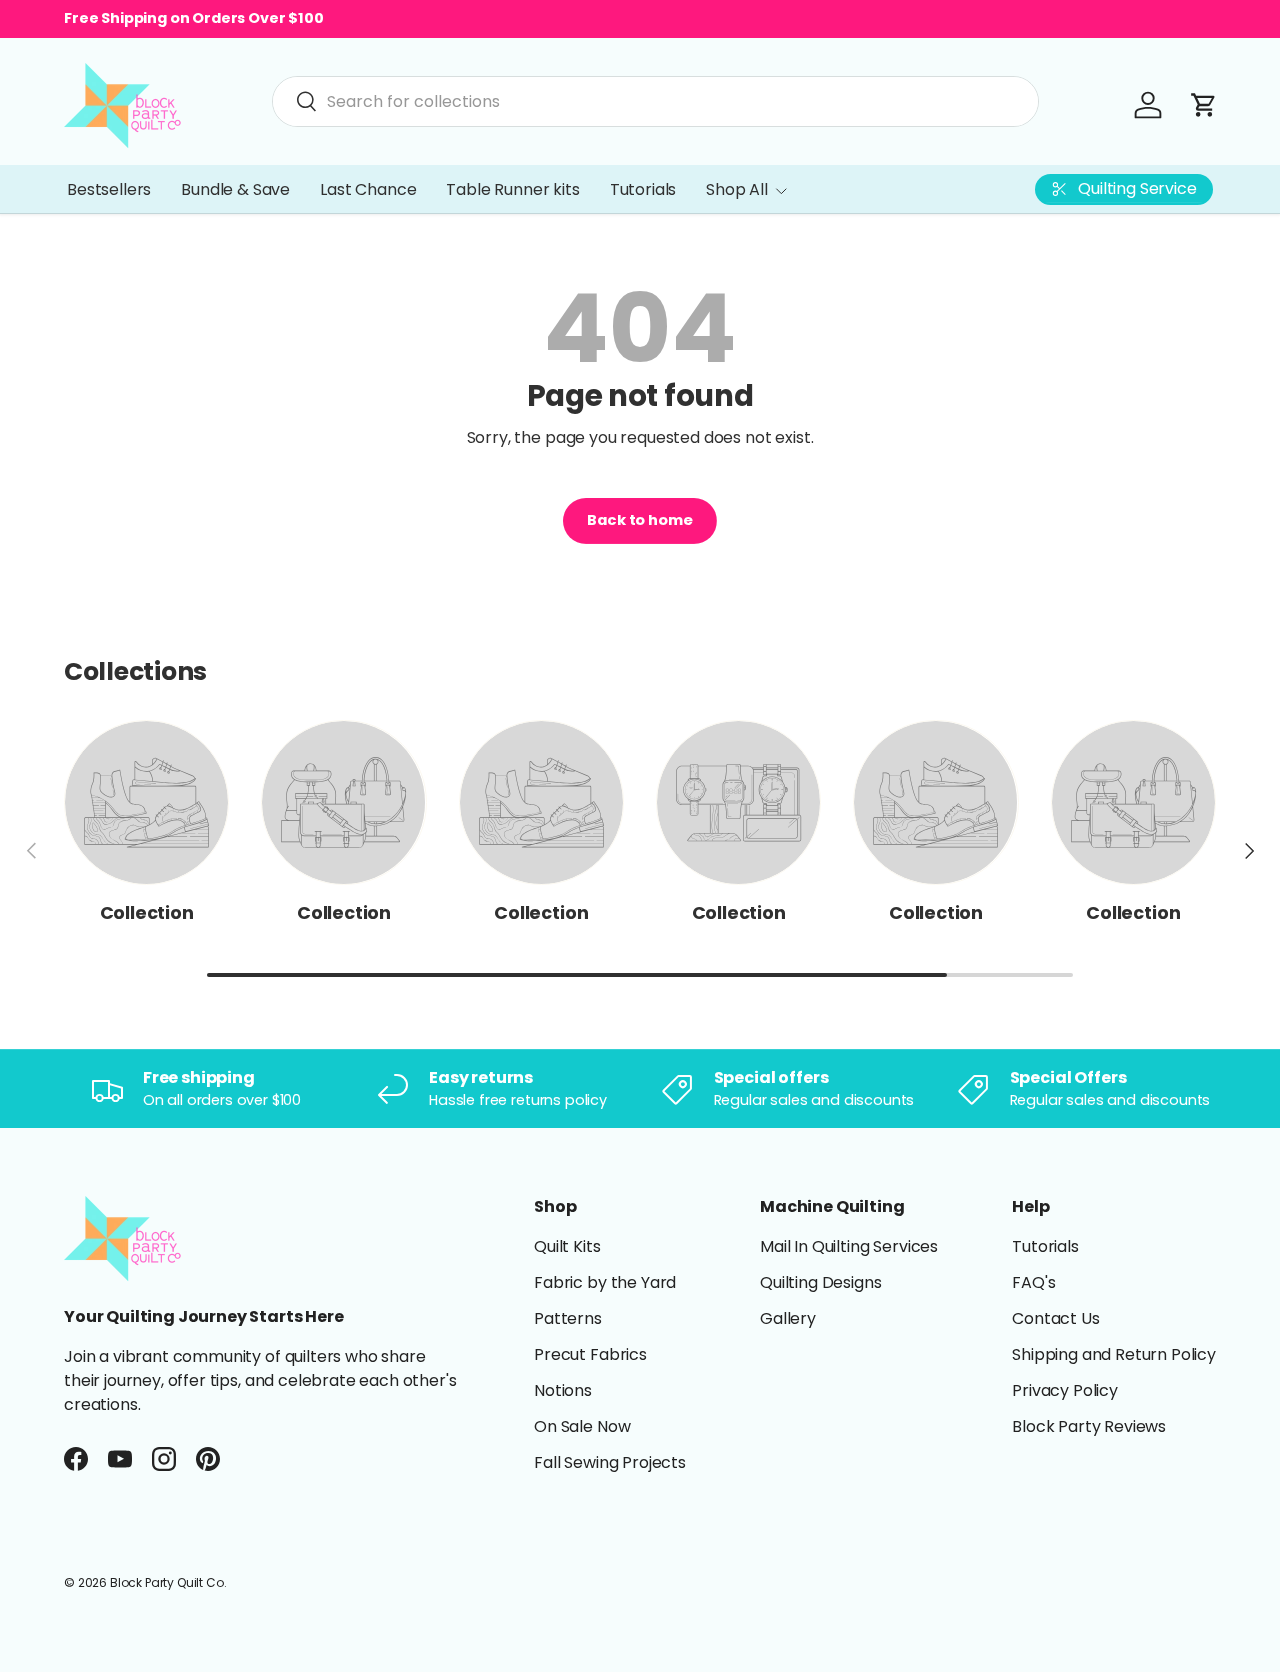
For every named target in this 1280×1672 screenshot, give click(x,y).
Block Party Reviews (1089, 1426)
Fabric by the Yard (605, 1282)
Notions (563, 1390)
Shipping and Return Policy (1114, 1354)
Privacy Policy (1065, 1390)
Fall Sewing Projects (610, 1462)
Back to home (639, 520)
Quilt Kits (567, 1246)
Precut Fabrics (590, 1354)
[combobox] (655, 101)
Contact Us (1055, 1318)
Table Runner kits (512, 189)
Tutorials (643, 189)
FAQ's (1033, 1282)
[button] (1204, 105)
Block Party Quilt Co (167, 1582)
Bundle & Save (235, 189)
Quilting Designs (820, 1282)
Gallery (788, 1318)
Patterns (568, 1318)
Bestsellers (109, 189)
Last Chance (368, 189)
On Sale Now (582, 1426)
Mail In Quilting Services (849, 1246)
